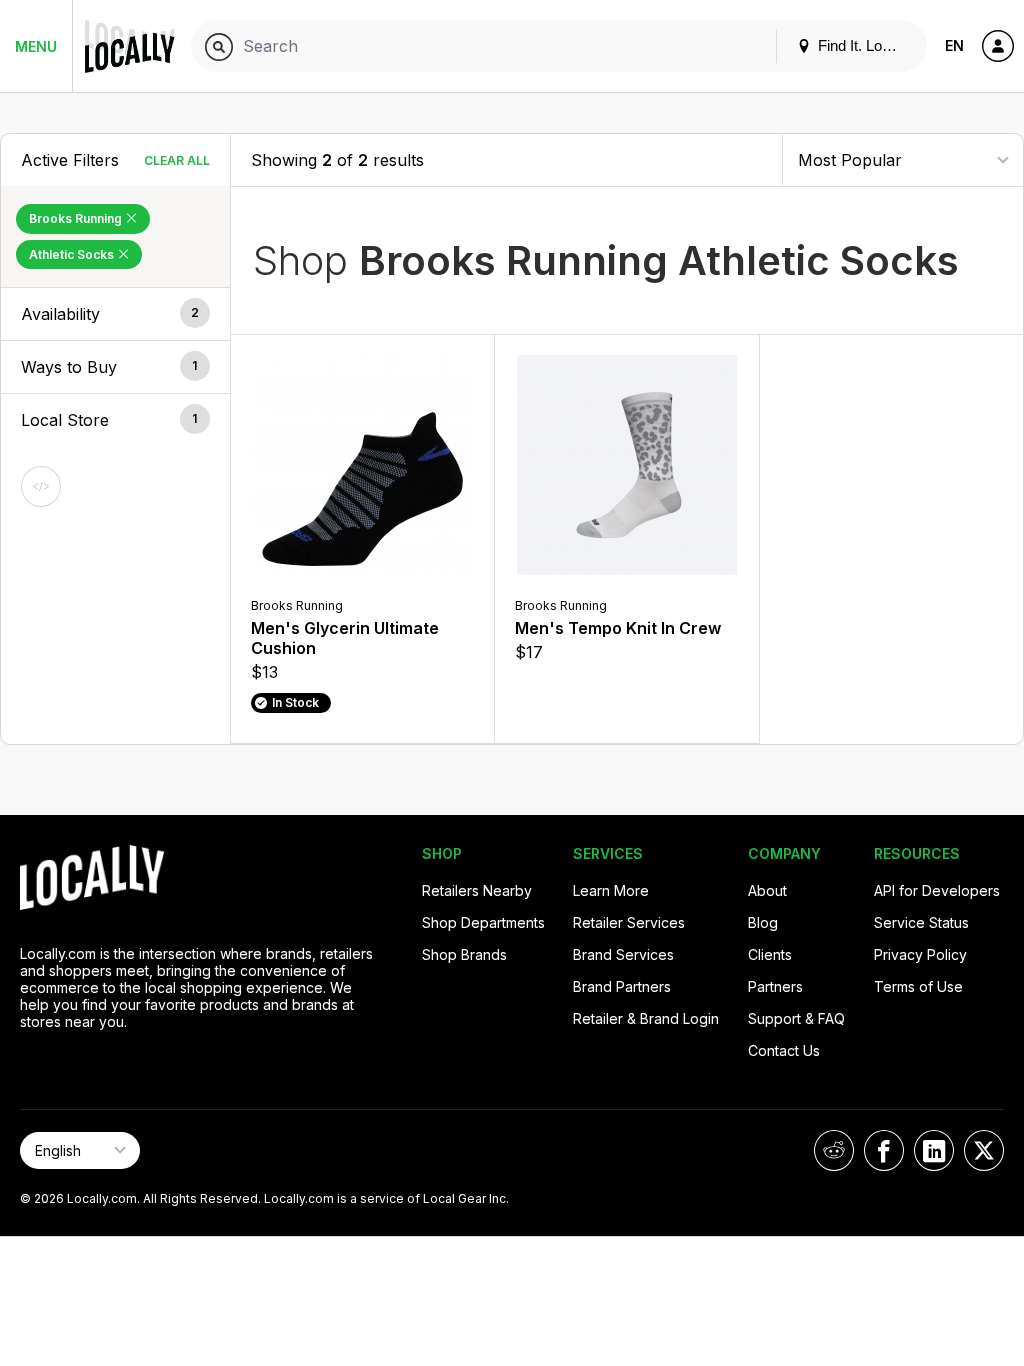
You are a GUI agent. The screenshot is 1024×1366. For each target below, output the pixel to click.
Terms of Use (918, 986)
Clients (770, 954)
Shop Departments (483, 922)
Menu (36, 46)
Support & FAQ (796, 1018)
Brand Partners (622, 986)
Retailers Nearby (477, 890)
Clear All (177, 160)
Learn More (611, 890)
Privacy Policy (920, 954)
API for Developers (937, 890)
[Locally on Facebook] (884, 1150)
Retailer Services (629, 922)
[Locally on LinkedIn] (934, 1150)
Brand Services (623, 954)
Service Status (921, 922)
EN (954, 45)
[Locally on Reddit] (834, 1150)
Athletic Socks (73, 254)
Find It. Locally (863, 45)
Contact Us (784, 1050)
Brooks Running (77, 218)
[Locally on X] (984, 1150)
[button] (115, 314)
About (767, 890)
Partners (775, 986)
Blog (763, 922)
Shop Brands (464, 954)
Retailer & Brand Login (646, 1018)
